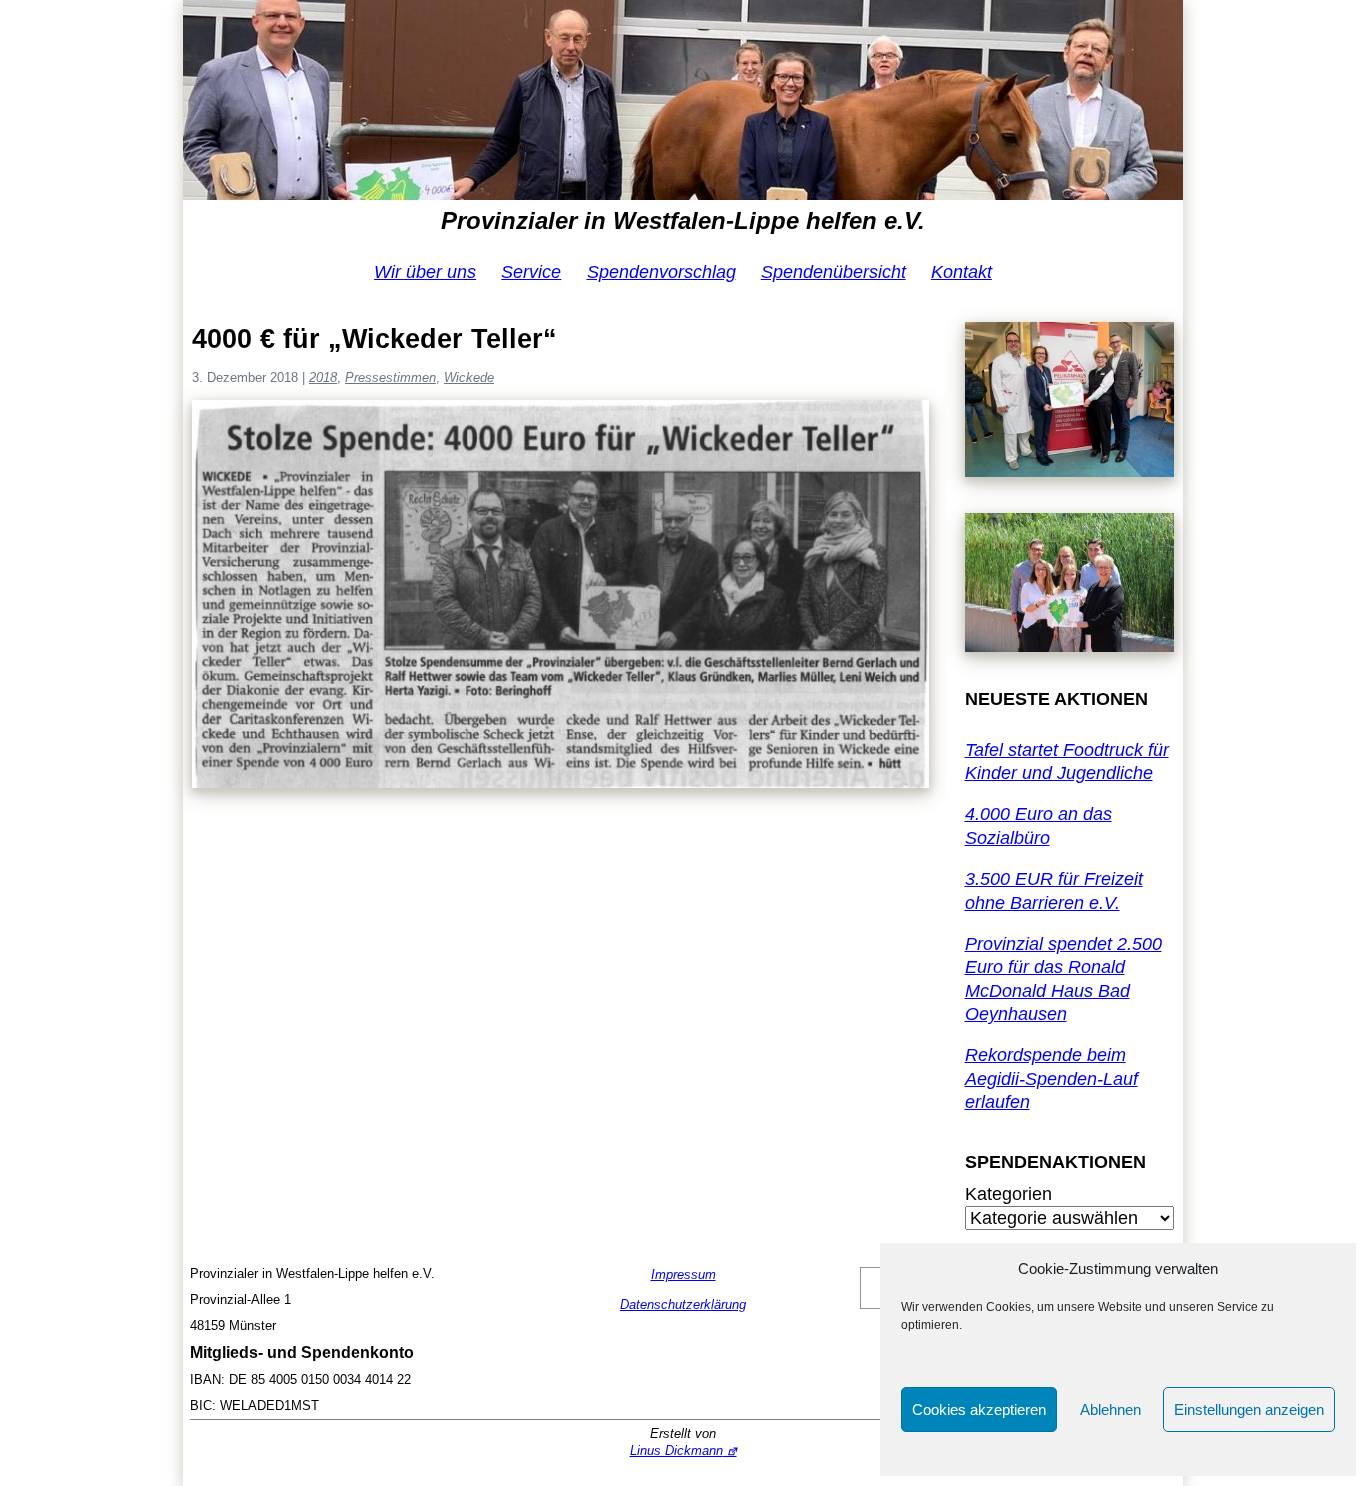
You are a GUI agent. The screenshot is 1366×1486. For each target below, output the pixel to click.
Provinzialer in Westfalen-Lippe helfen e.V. (683, 220)
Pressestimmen (390, 377)
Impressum (683, 1274)
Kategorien (1008, 1194)
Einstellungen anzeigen (1249, 1409)
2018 (323, 377)
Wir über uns (425, 272)
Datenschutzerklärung (683, 1304)
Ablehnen (1110, 1409)
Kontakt (961, 272)
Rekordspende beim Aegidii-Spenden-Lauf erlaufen (1051, 1078)
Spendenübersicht (833, 272)
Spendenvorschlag (661, 272)
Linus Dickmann (676, 1450)
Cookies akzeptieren (979, 1409)
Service (531, 272)
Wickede (469, 377)
